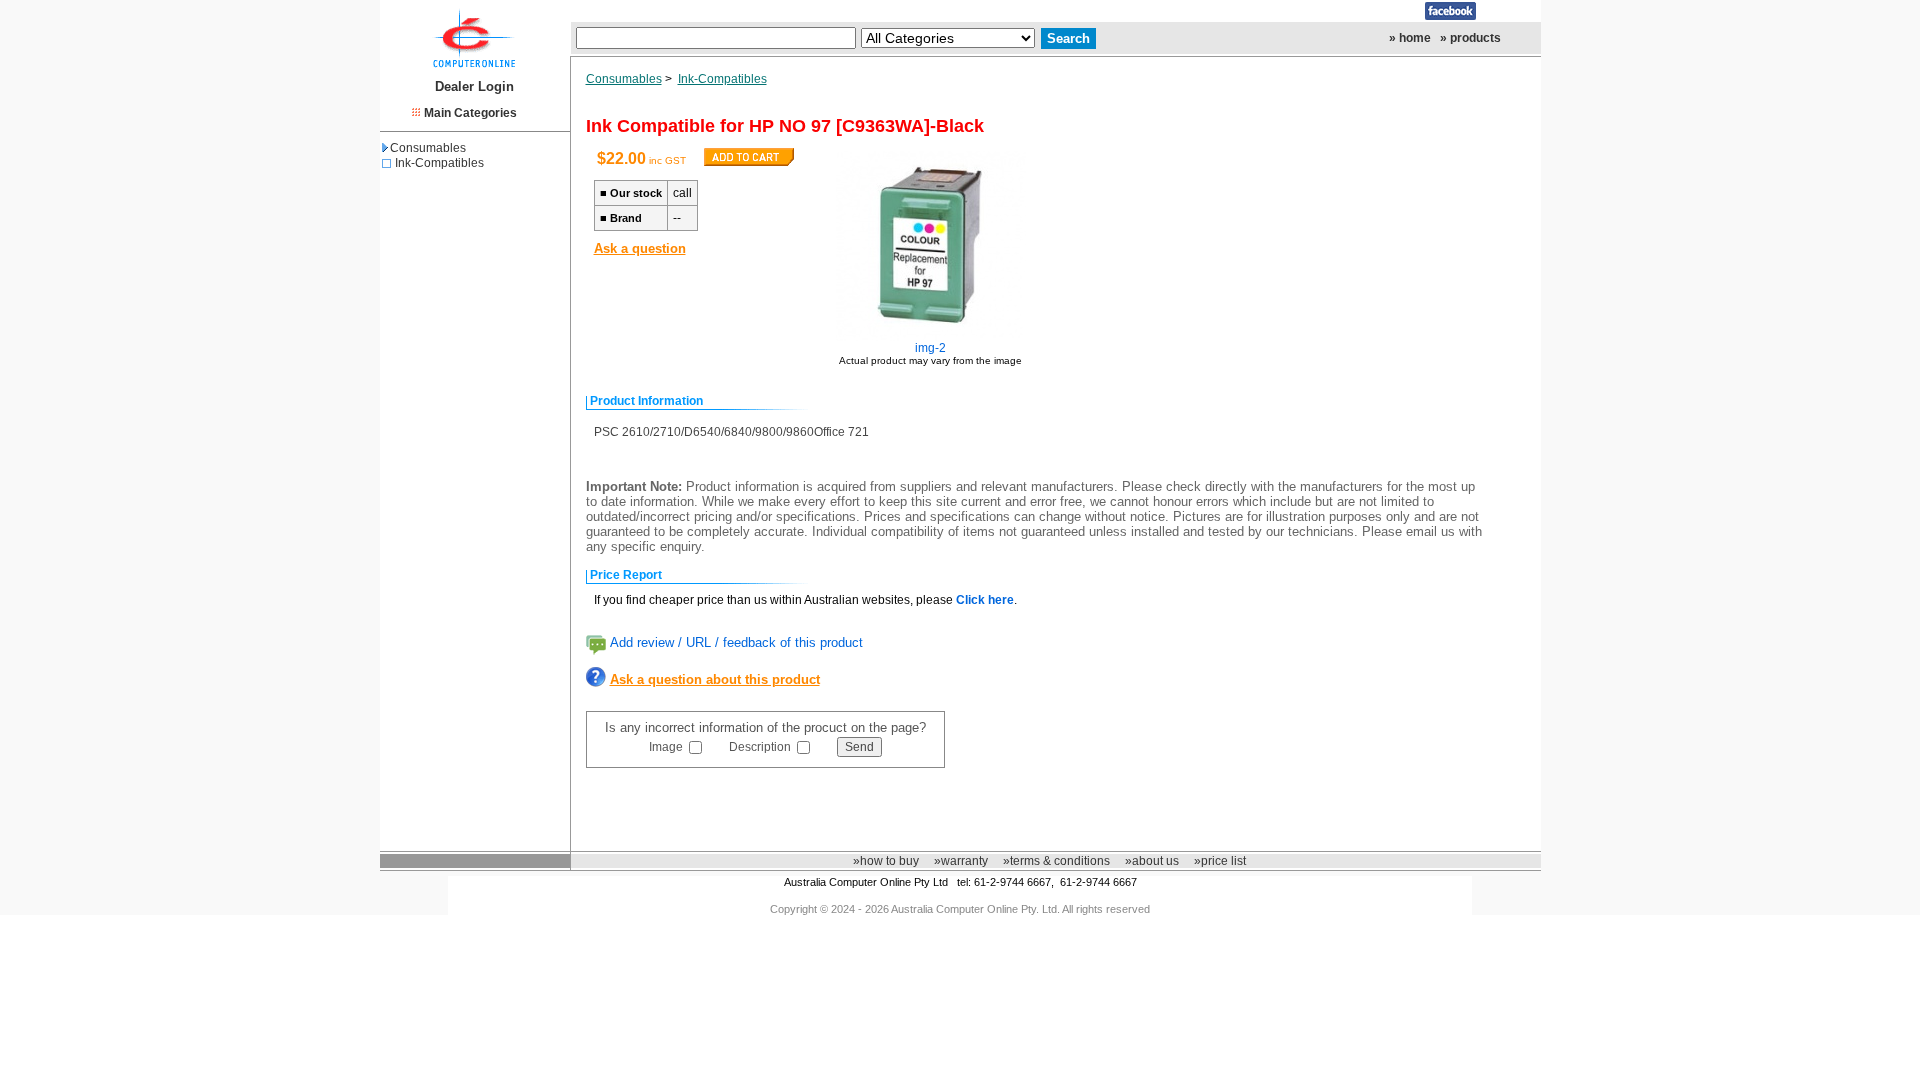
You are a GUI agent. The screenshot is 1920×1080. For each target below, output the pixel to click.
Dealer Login (474, 86)
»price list (1220, 861)
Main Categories (470, 113)
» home (1410, 38)
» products (1470, 38)
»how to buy (886, 861)
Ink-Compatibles (439, 163)
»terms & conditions (1056, 861)
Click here (985, 600)
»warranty (961, 861)
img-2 (930, 348)
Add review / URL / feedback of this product (736, 642)
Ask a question (640, 248)
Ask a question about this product (715, 679)
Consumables (428, 148)
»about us (1152, 861)
